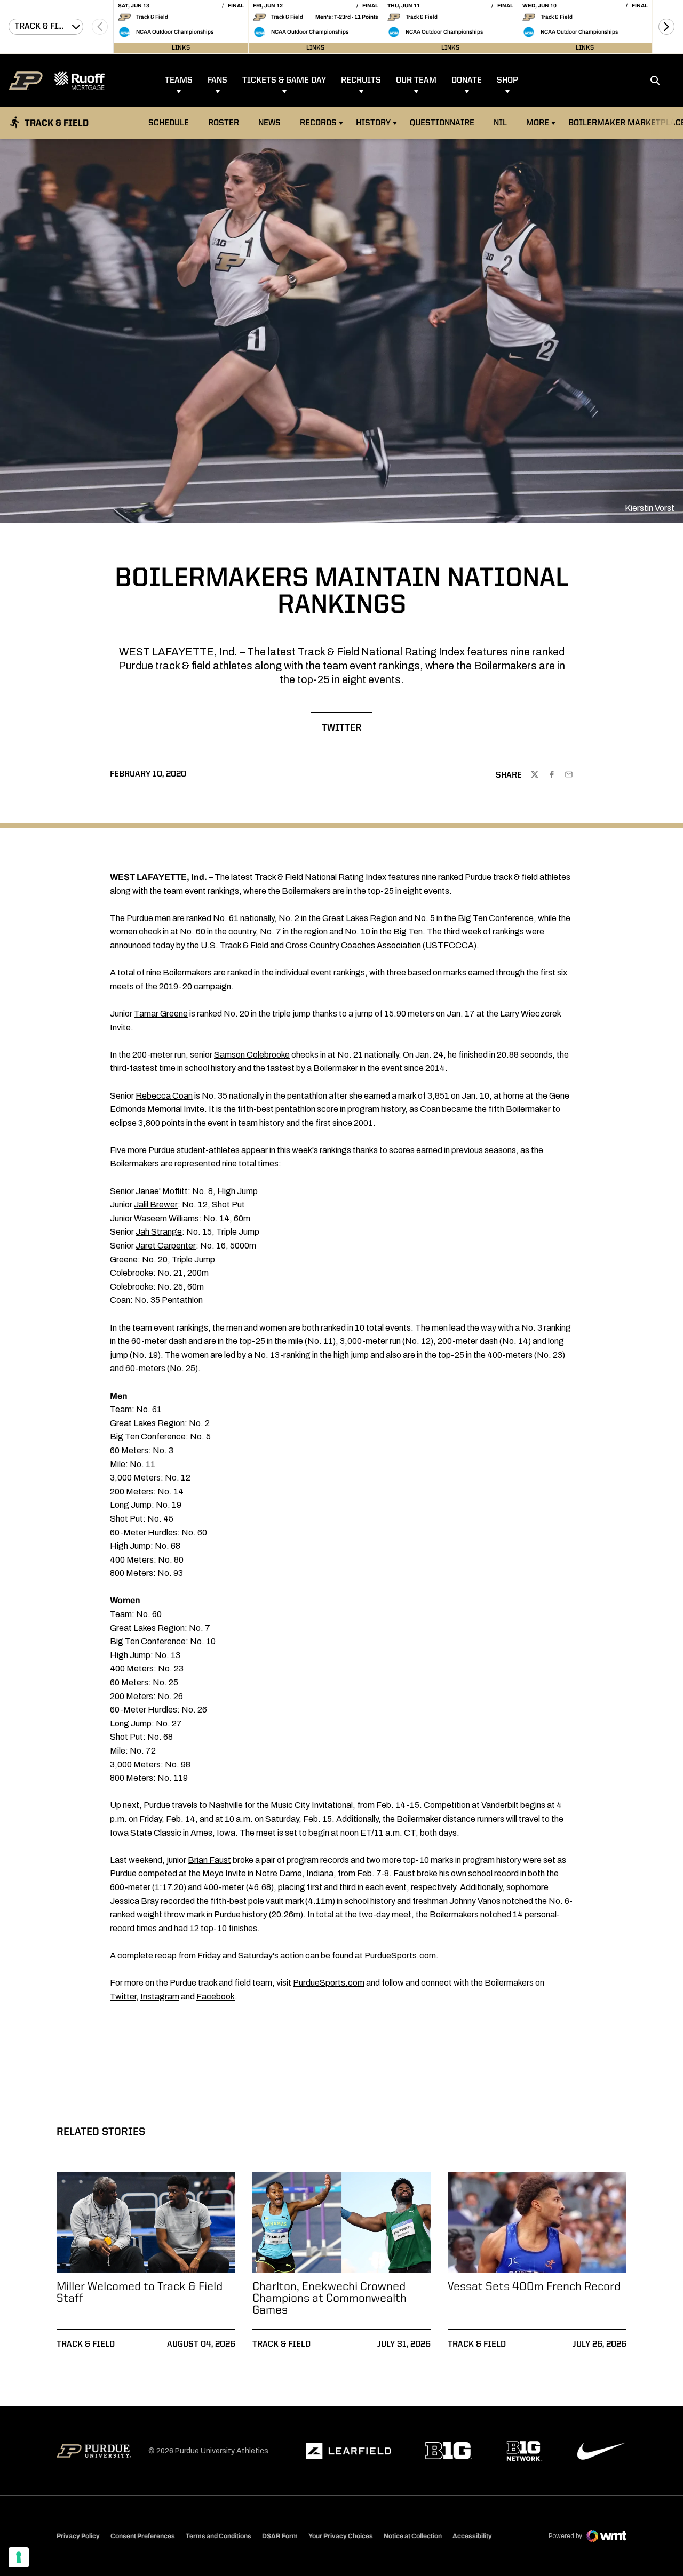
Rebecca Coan (164, 1096)
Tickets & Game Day (284, 81)
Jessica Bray (134, 1901)
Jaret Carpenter (166, 1246)
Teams (179, 81)
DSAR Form (280, 2536)
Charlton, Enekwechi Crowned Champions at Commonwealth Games (329, 2299)
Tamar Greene (161, 1014)
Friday (209, 1955)
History (373, 123)
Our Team (416, 81)
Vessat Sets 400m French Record (534, 2287)
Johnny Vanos (475, 1901)
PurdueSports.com (400, 1955)
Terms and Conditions (219, 2536)
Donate (467, 81)
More (538, 123)
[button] (666, 27)
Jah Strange (159, 1232)
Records (318, 123)
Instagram (160, 1997)
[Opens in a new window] (348, 2451)
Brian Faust (209, 1860)
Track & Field (86, 2345)
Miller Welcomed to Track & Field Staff (140, 2293)
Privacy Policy (78, 2536)
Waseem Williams (166, 1218)
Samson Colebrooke (252, 1055)
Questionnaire (442, 123)
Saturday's (258, 1955)
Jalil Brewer (156, 1205)
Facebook (216, 1997)
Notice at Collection (413, 2536)
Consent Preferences (143, 2536)
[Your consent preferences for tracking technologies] (19, 2557)
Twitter (347, 731)
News (269, 123)
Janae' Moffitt (162, 1191)
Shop (507, 81)
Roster (224, 123)
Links (181, 48)
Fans (217, 81)
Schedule (169, 123)
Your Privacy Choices (341, 2536)
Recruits (361, 81)
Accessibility (472, 2536)
